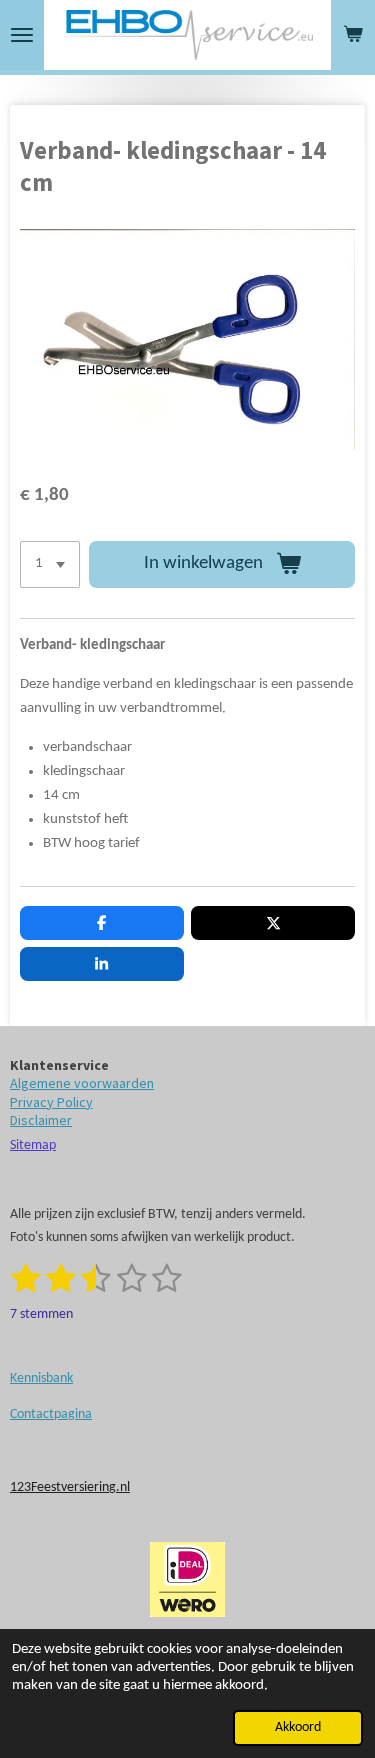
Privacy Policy (51, 1102)
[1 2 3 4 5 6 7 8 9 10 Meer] (50, 564)
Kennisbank (41, 1378)
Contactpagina (51, 1414)
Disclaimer (41, 1120)
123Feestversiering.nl (70, 1487)
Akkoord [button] (298, 1727)
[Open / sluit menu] (22, 35)
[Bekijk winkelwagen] (353, 35)
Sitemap (33, 1145)
